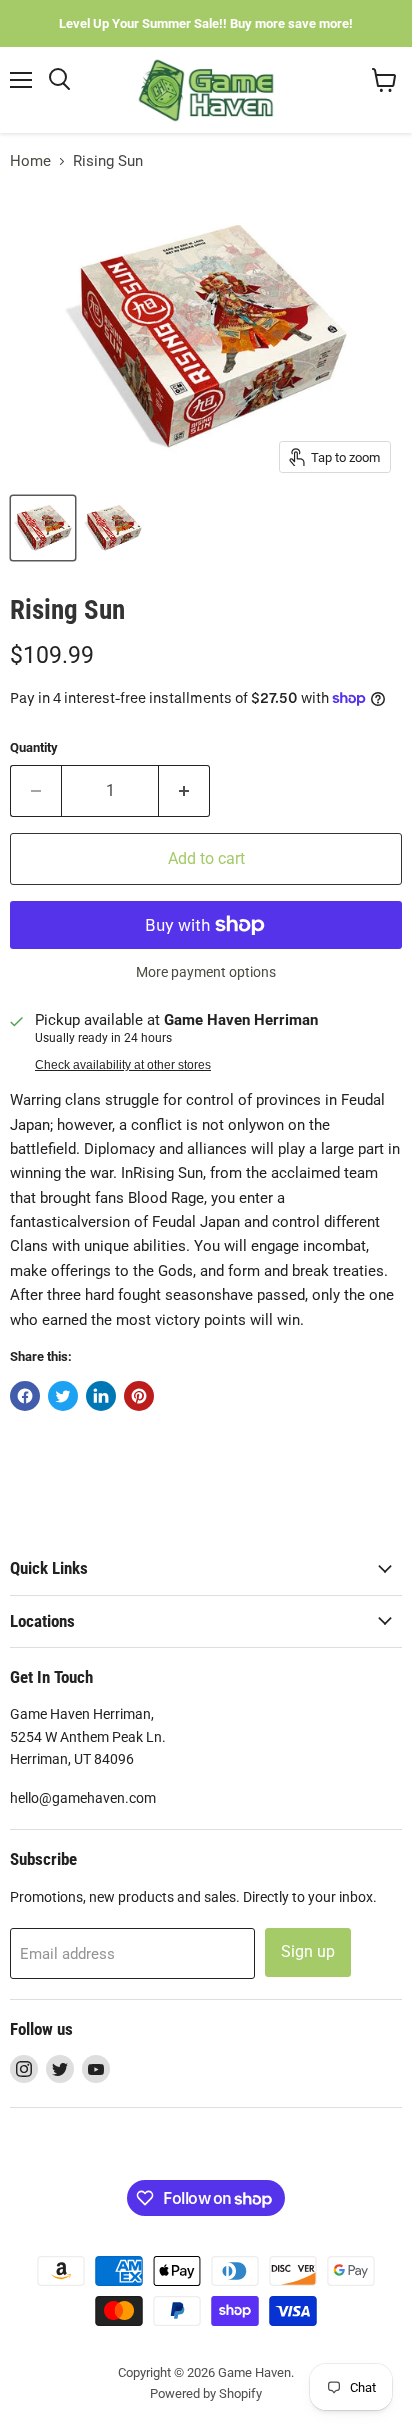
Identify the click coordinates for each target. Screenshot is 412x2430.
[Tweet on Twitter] (63, 1396)
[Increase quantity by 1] (184, 791)
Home (30, 161)
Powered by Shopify (206, 2393)
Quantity (34, 747)
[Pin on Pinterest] (139, 1396)
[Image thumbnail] (113, 528)
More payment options (206, 972)
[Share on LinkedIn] (101, 1396)
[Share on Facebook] (25, 1396)
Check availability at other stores (123, 1065)
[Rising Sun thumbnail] (43, 528)
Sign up (308, 1951)
